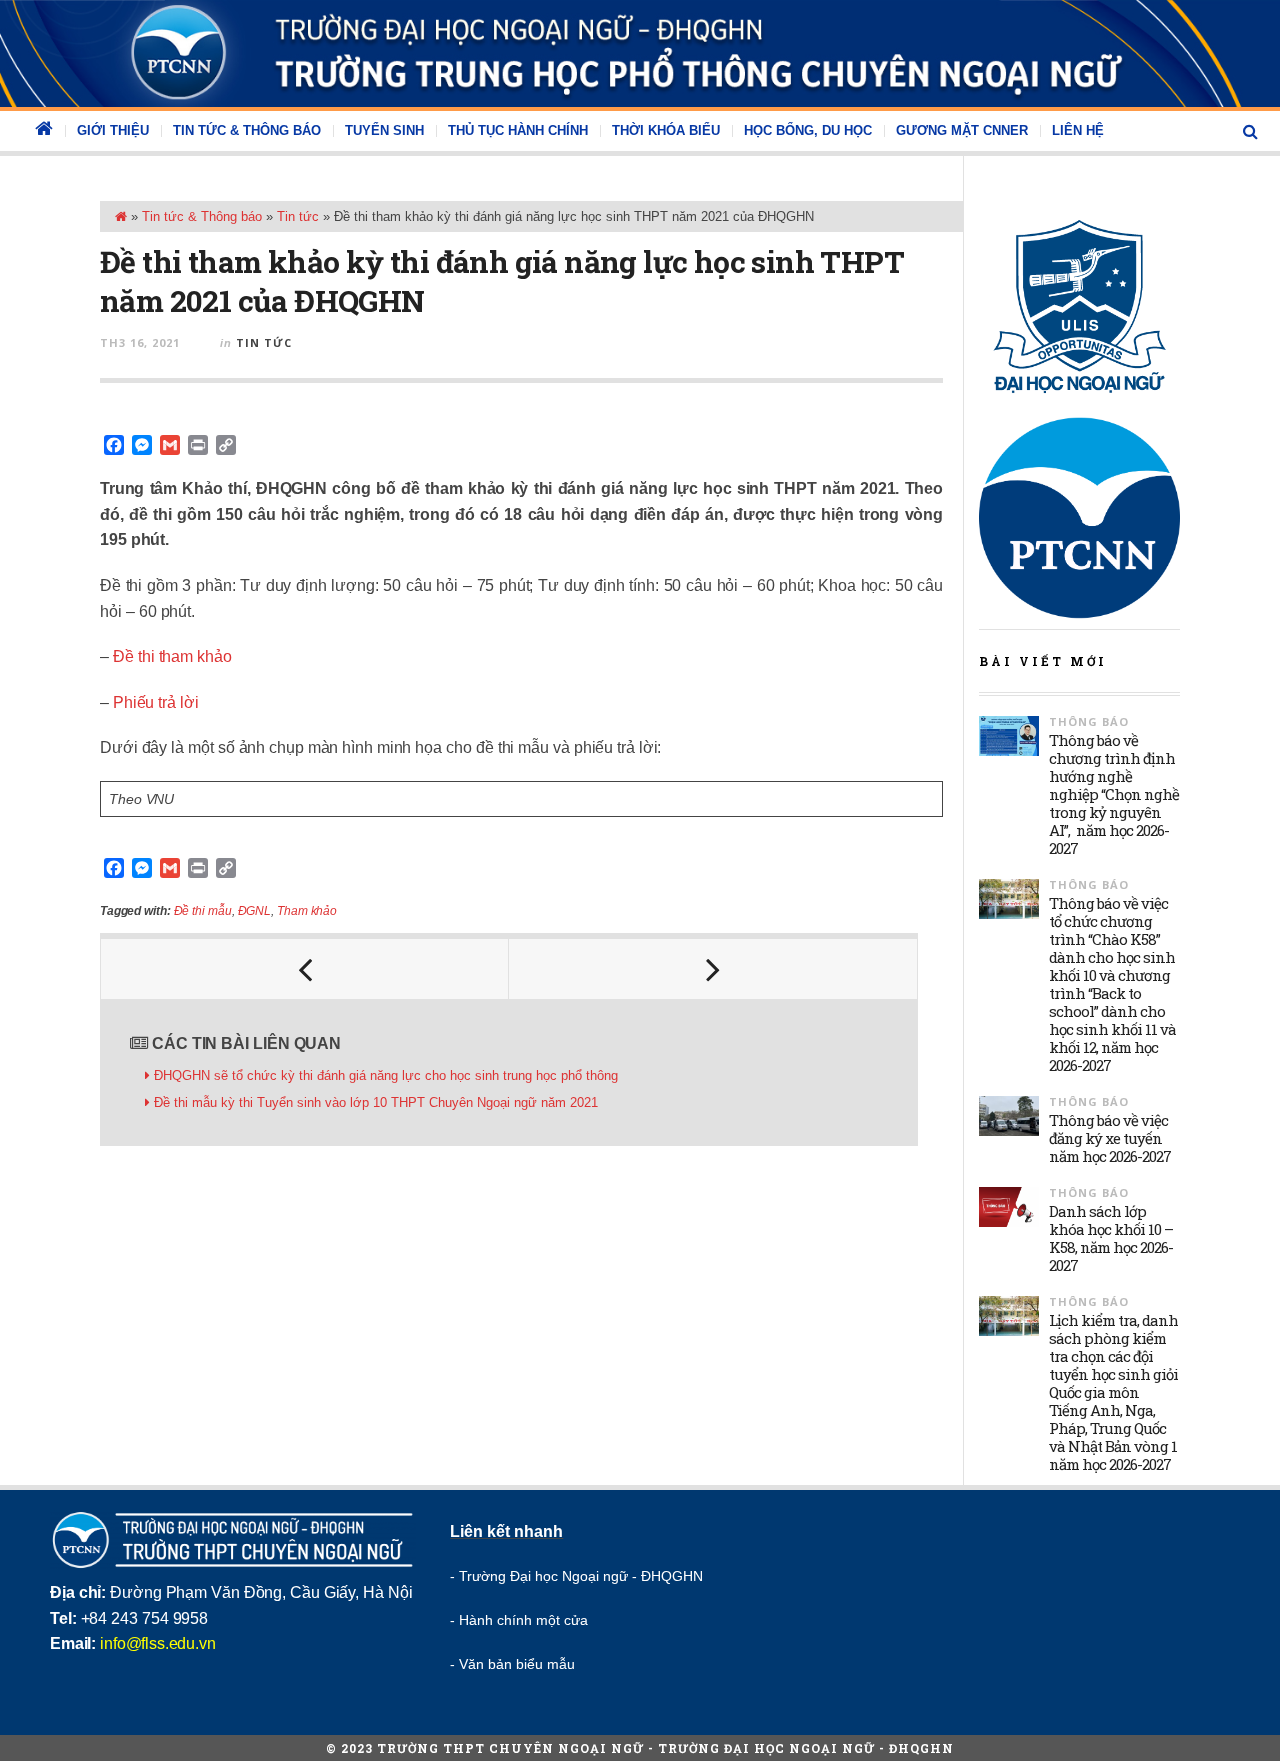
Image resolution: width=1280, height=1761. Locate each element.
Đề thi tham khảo (172, 656)
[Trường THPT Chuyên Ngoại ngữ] (640, 53)
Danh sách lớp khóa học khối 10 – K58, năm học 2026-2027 (1111, 1238)
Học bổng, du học (808, 130)
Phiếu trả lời (156, 702)
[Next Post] (713, 969)
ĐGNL (254, 911)
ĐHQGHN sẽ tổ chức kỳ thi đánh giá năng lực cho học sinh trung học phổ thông (386, 1075)
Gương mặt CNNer (962, 130)
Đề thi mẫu (203, 911)
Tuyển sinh (384, 130)
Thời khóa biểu (666, 130)
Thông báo (1089, 721)
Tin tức (298, 216)
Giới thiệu (113, 130)
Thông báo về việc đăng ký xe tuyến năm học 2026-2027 (1110, 1138)
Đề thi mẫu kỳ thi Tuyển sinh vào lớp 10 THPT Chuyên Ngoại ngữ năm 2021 (376, 1102)
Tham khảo (307, 911)
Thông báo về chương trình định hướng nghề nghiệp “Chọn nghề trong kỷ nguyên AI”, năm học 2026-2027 (1114, 794)
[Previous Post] (305, 969)
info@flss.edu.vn (157, 1643)
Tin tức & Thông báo (247, 130)
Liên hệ (1078, 130)
